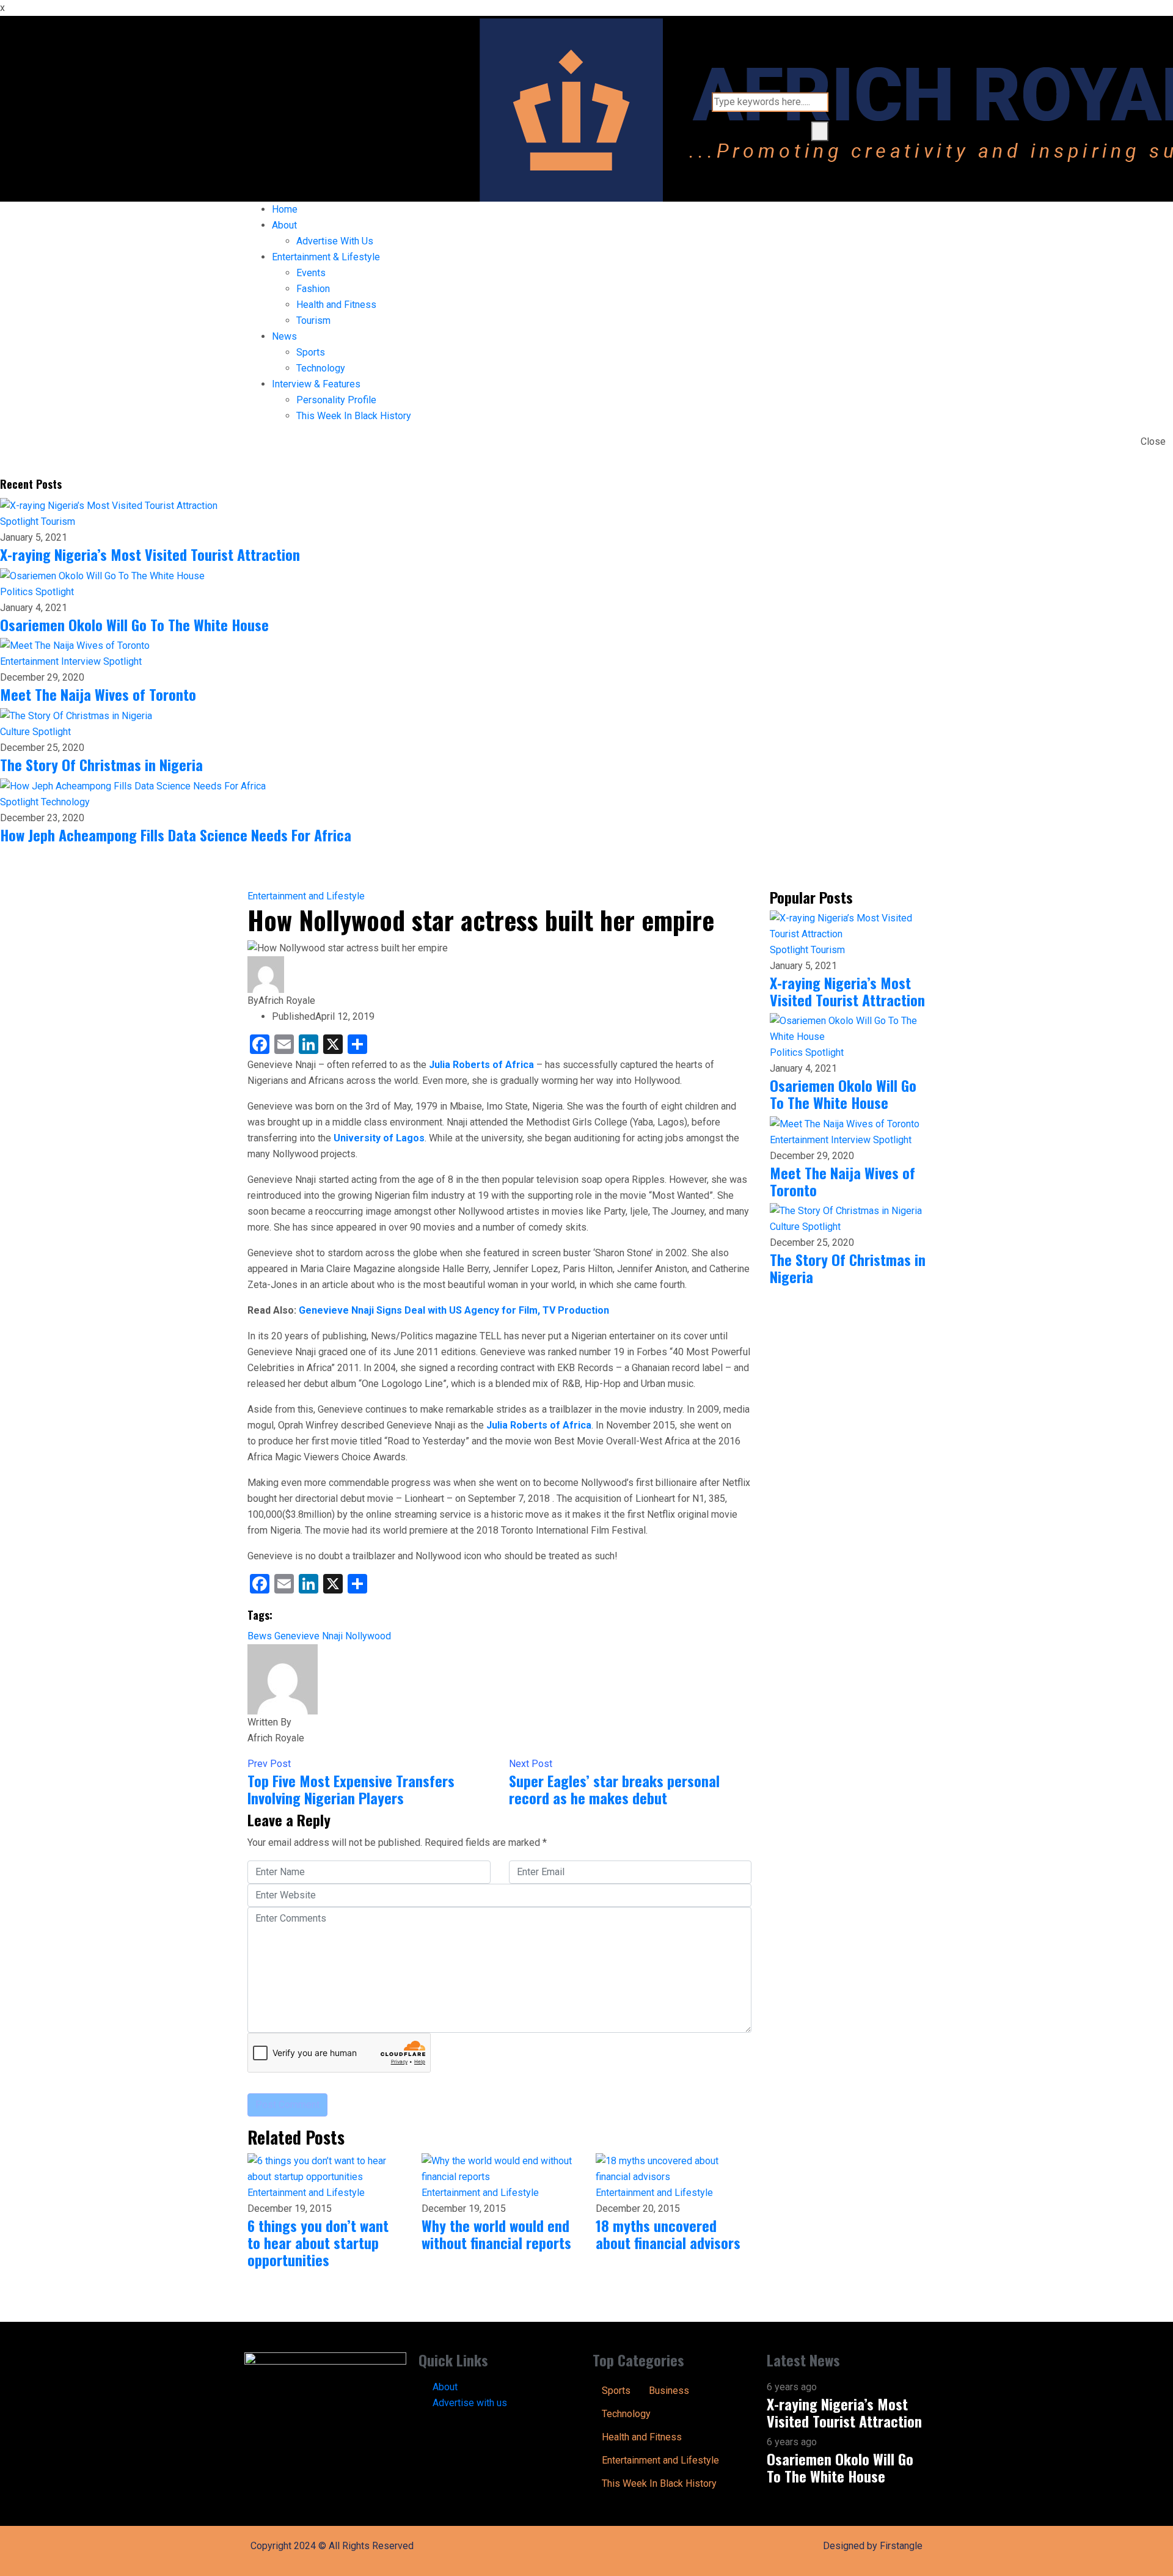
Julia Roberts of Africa (481, 1065)
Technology (321, 368)
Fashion (313, 289)
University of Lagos (379, 1138)
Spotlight (20, 521)
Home (285, 209)
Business (669, 2391)
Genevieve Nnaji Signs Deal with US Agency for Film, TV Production (454, 1310)
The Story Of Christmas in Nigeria (101, 764)
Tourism (313, 320)
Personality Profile (336, 400)
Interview (82, 661)
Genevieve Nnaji (309, 1636)
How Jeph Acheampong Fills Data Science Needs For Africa (176, 835)
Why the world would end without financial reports (496, 2234)
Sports (311, 352)
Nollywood (368, 1636)
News (284, 336)
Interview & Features (316, 384)
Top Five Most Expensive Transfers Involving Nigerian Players (351, 1789)
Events (311, 273)
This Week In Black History (354, 416)
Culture (16, 732)
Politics (18, 592)
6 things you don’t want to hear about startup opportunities (318, 2242)
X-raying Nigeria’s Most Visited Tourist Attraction (150, 554)
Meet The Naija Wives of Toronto (98, 694)
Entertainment (31, 661)
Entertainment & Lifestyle (326, 257)
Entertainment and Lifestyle (306, 896)
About (284, 225)
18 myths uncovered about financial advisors (668, 2234)
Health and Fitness (336, 305)
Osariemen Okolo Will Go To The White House (134, 624)
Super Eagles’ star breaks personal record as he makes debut (614, 1789)
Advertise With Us (335, 241)
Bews (260, 1636)
